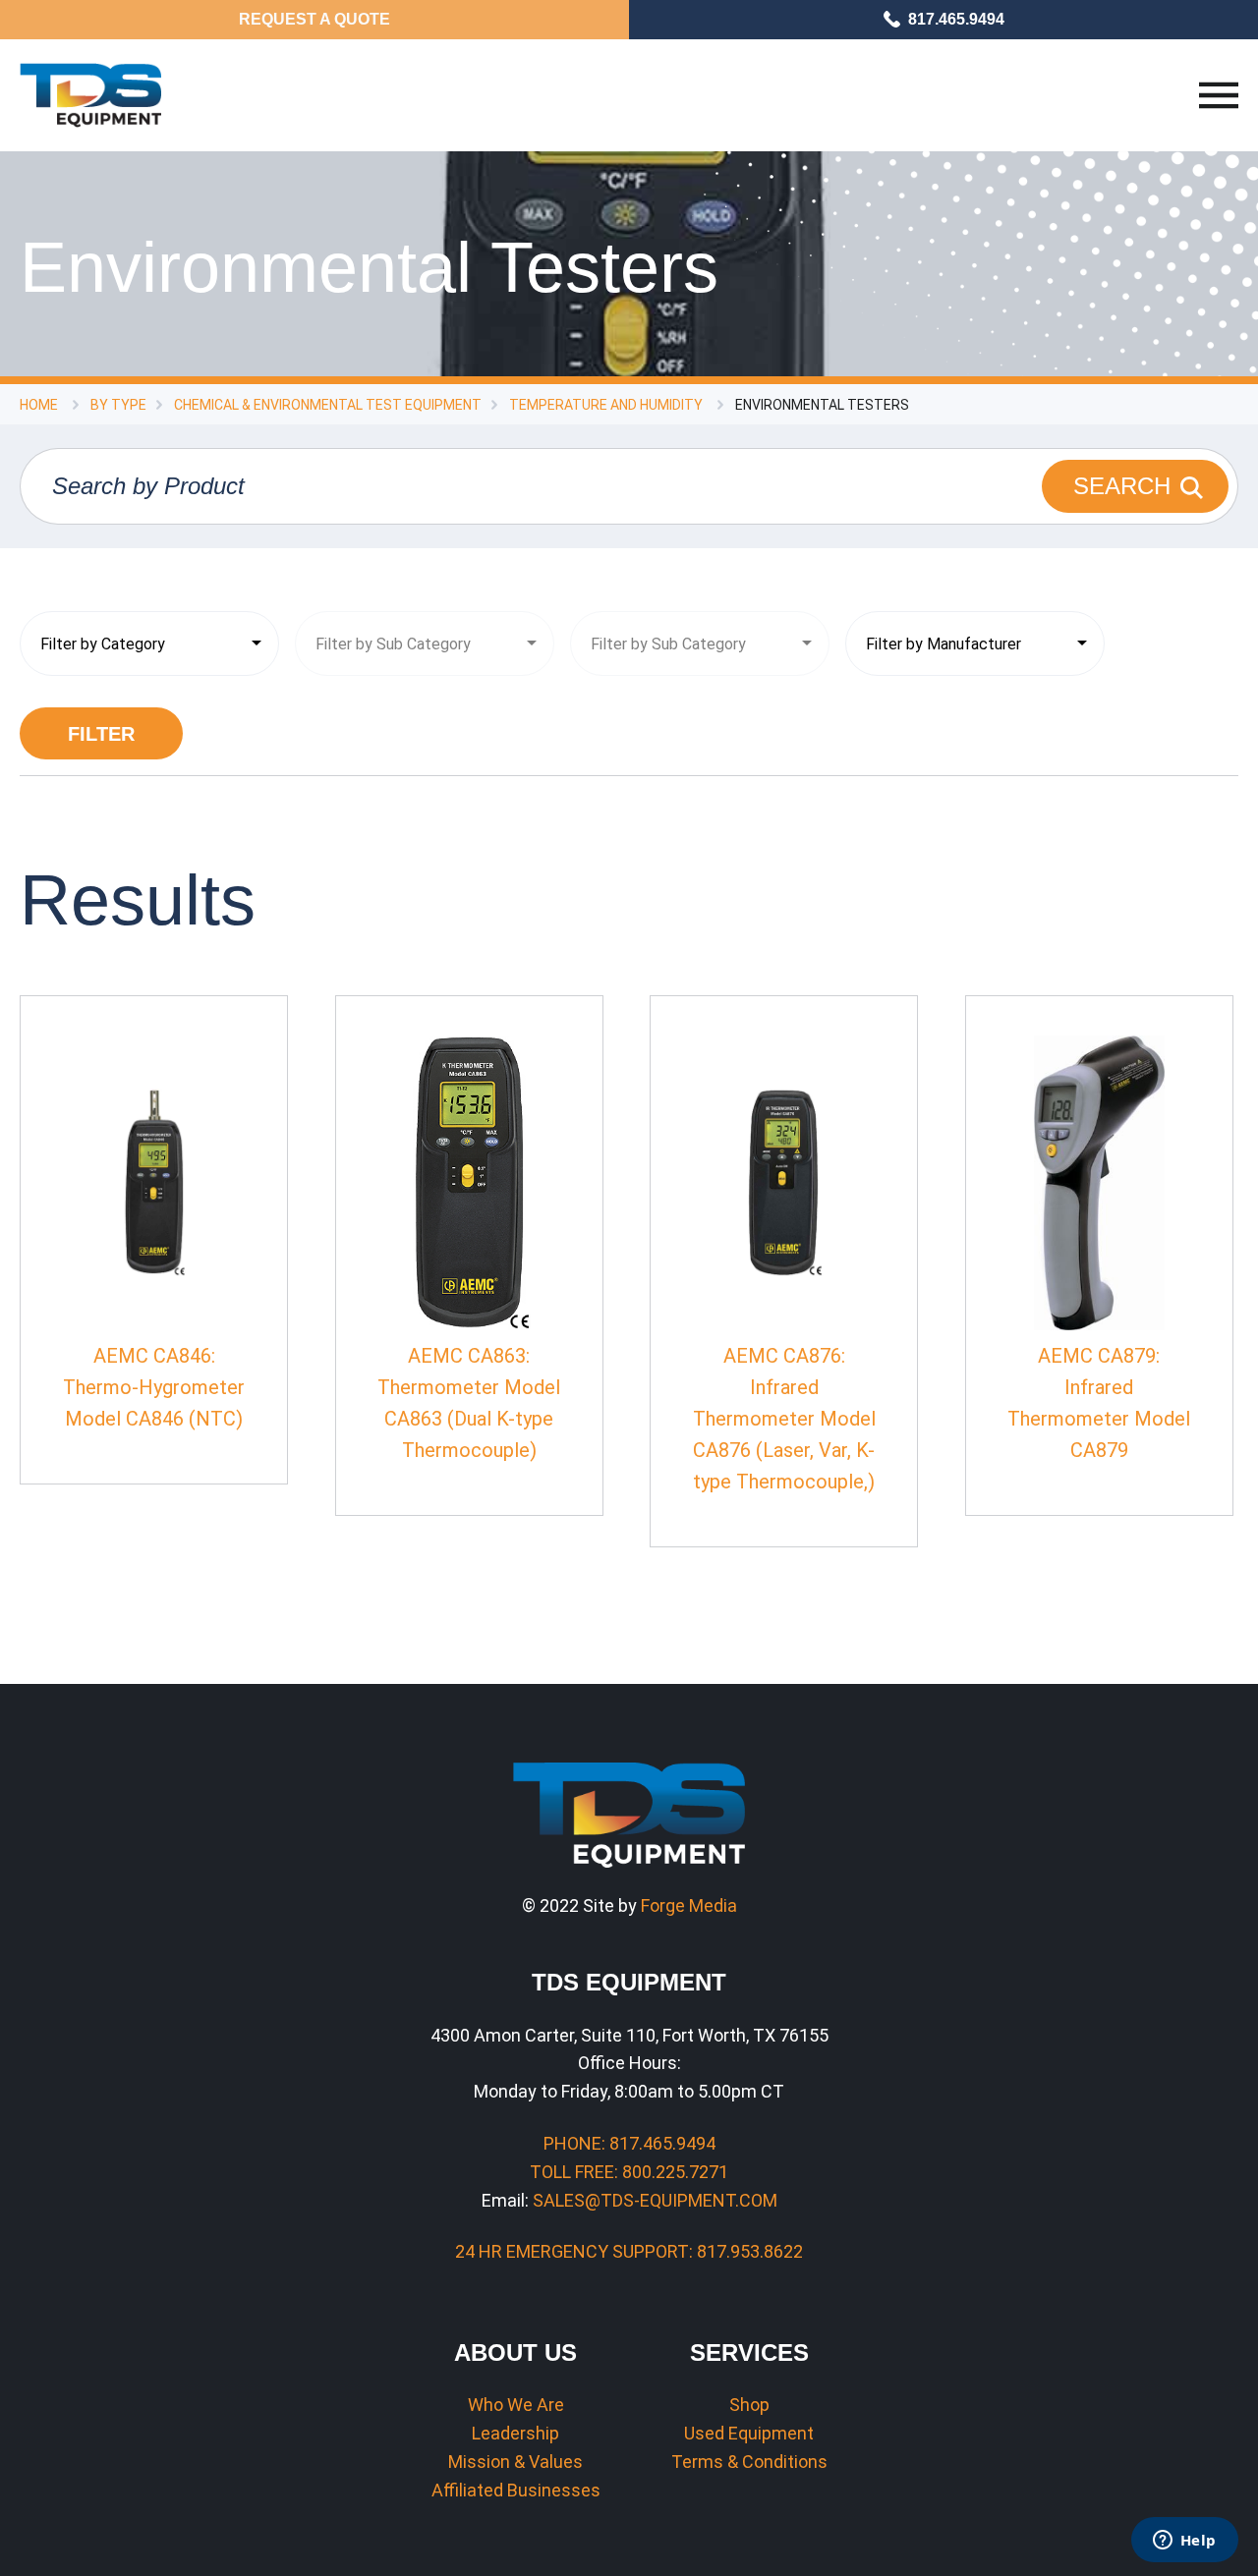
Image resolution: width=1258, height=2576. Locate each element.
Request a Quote (314, 19)
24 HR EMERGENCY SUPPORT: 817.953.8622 (629, 2251)
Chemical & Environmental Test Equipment (328, 405)
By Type (118, 405)
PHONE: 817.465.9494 (629, 2143)
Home (39, 405)
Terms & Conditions (749, 2462)
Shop (749, 2405)
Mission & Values (515, 2462)
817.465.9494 (956, 19)
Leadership (515, 2433)
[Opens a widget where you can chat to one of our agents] (1184, 2542)
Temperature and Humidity (606, 405)
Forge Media (689, 1905)
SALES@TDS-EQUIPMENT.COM (655, 2200)
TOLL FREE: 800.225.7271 (629, 2172)
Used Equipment (749, 2433)
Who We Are (516, 2405)
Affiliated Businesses (516, 2490)
